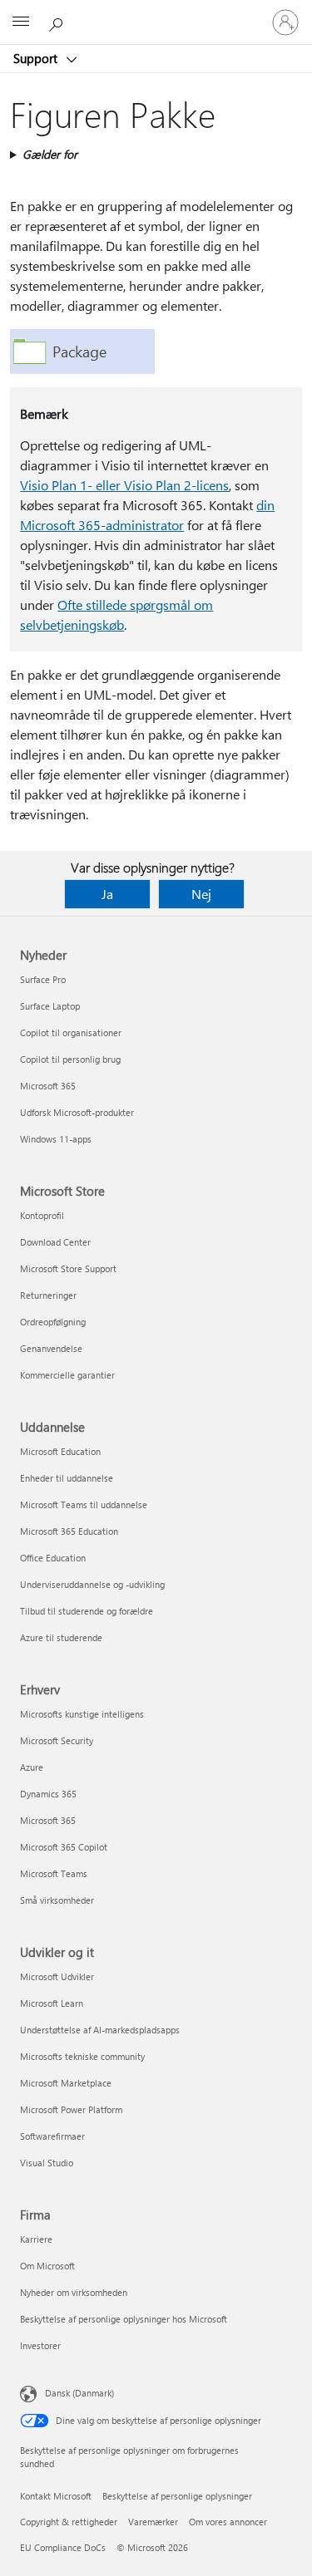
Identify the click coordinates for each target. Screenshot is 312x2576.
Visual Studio (47, 2163)
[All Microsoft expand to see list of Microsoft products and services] (21, 22)
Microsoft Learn (52, 2003)
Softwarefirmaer (52, 2136)
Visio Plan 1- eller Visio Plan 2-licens (124, 485)
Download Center (55, 1242)
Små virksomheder (57, 1900)
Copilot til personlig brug (70, 1059)
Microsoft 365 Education (69, 1531)
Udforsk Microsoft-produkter (77, 1112)
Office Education (53, 1558)
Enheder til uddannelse (67, 1478)
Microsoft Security (57, 1740)
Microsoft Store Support (68, 1268)
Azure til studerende (61, 1637)
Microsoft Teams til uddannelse (84, 1504)
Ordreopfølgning (53, 1322)
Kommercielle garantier (67, 1375)
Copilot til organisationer (71, 1032)
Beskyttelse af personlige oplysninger (177, 2496)
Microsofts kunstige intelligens (82, 1714)
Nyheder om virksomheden (74, 2292)
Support (37, 58)
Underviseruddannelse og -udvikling (92, 1584)
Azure (32, 1767)
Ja (107, 894)
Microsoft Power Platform (71, 2109)
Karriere (36, 2239)
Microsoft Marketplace (66, 2083)
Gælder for (50, 154)
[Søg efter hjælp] (58, 22)
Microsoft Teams (54, 1873)
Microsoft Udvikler (57, 1976)
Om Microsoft (47, 2266)
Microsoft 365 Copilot (64, 1847)
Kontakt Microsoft (56, 2496)
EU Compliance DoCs (63, 2547)
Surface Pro (43, 979)
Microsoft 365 (48, 1086)
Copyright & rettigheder (69, 2522)
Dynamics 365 (48, 1794)
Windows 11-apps (56, 1139)
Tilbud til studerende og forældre (87, 1611)
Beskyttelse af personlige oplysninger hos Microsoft (124, 2319)
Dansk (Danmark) (79, 2393)
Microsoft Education (60, 1451)
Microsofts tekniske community (82, 2056)
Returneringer (48, 1295)
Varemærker (153, 2522)
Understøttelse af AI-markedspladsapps (100, 2030)
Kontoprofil (42, 1215)
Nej (201, 894)
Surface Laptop (50, 1006)
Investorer (40, 2345)
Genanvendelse (51, 1348)
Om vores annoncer (228, 2522)
